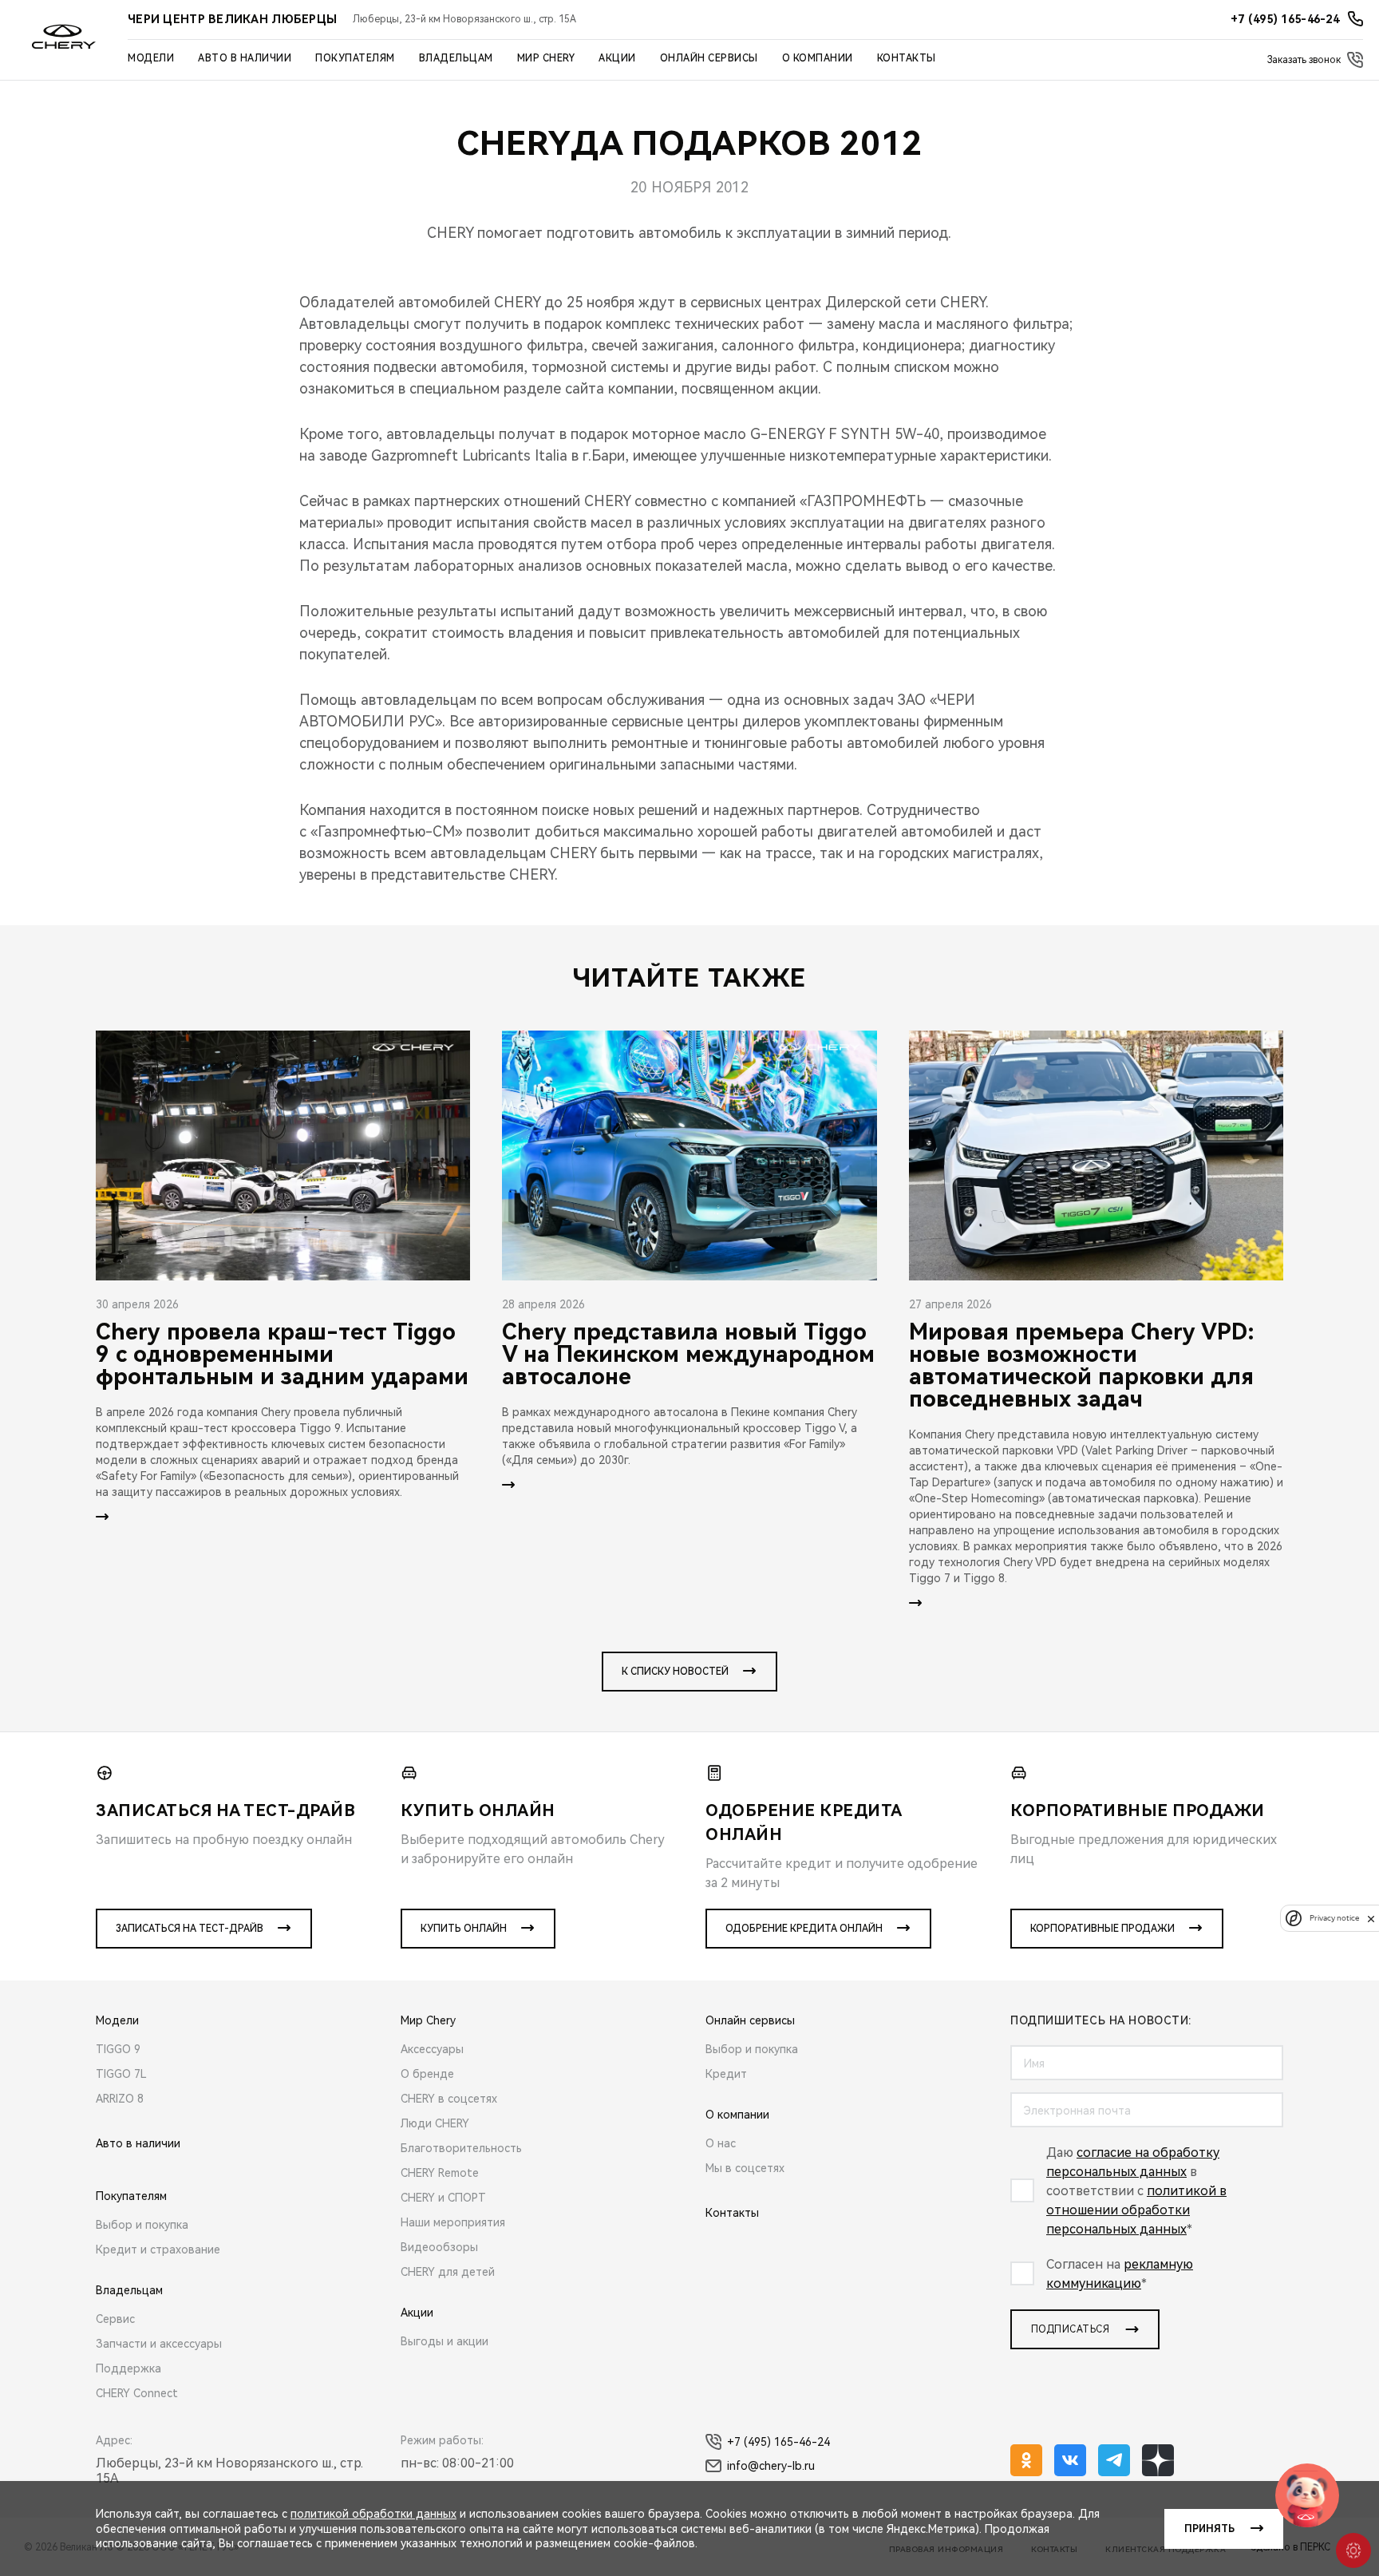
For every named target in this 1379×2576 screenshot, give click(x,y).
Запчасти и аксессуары (159, 2344)
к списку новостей (675, 1672)
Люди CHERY (435, 2123)
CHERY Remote (440, 2173)
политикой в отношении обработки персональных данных (1136, 2210)
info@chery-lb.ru (771, 2466)
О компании (818, 58)
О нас (721, 2143)
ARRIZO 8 (120, 2099)
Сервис (115, 2319)
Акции (617, 58)
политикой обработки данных (373, 2514)
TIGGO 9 (118, 2049)
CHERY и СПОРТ (443, 2198)
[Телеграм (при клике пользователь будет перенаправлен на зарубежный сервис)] (1114, 2460)
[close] (1371, 1919)
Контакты (907, 58)
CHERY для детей (448, 2272)
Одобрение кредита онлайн (804, 1929)
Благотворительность (461, 2148)
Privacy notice (1334, 1919)
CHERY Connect (137, 2393)
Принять (1209, 2529)
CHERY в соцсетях (449, 2099)
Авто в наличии (245, 58)
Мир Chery (546, 58)
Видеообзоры (439, 2247)
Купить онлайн (464, 1929)
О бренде (427, 2074)
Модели (151, 58)
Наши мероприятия (453, 2222)
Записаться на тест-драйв (190, 1929)
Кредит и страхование (158, 2250)
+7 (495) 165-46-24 (778, 2442)
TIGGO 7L (121, 2074)
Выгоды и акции (445, 2341)
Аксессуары (432, 2049)
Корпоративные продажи (1102, 1929)
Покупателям (355, 58)
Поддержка (128, 2368)
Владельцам (456, 58)
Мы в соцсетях (745, 2168)
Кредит (726, 2074)
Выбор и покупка (142, 2225)
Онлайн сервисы (709, 58)
